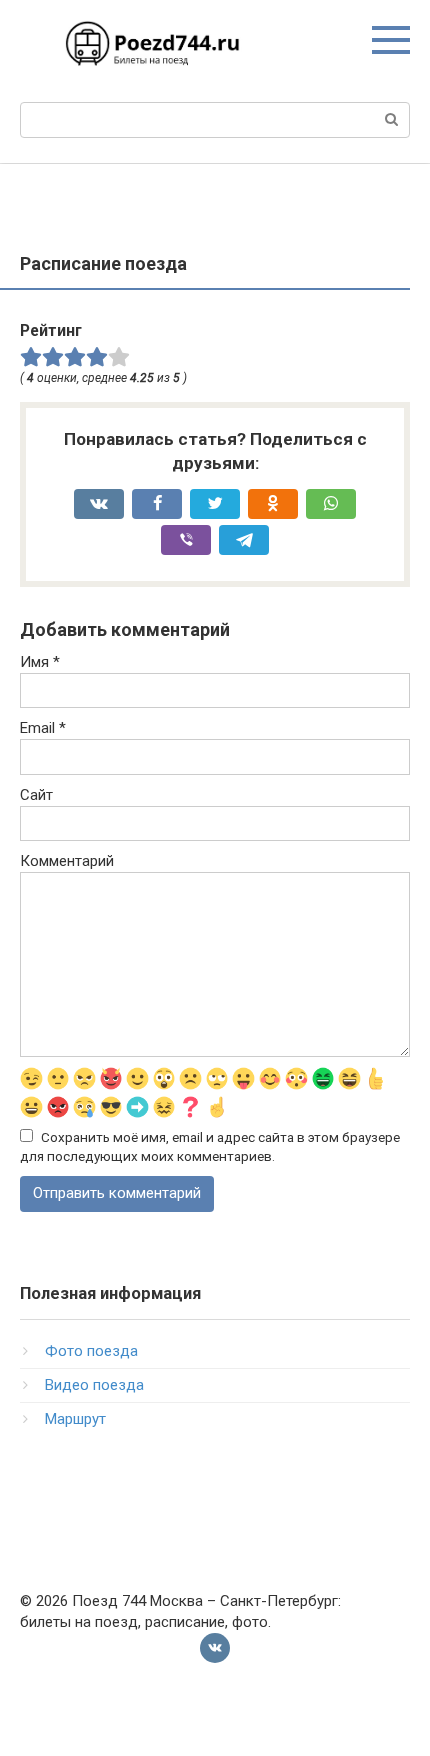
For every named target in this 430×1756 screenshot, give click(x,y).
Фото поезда (91, 1351)
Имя (40, 662)
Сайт (36, 795)
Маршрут (75, 1419)
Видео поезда (94, 1385)
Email (43, 728)
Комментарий (67, 861)
